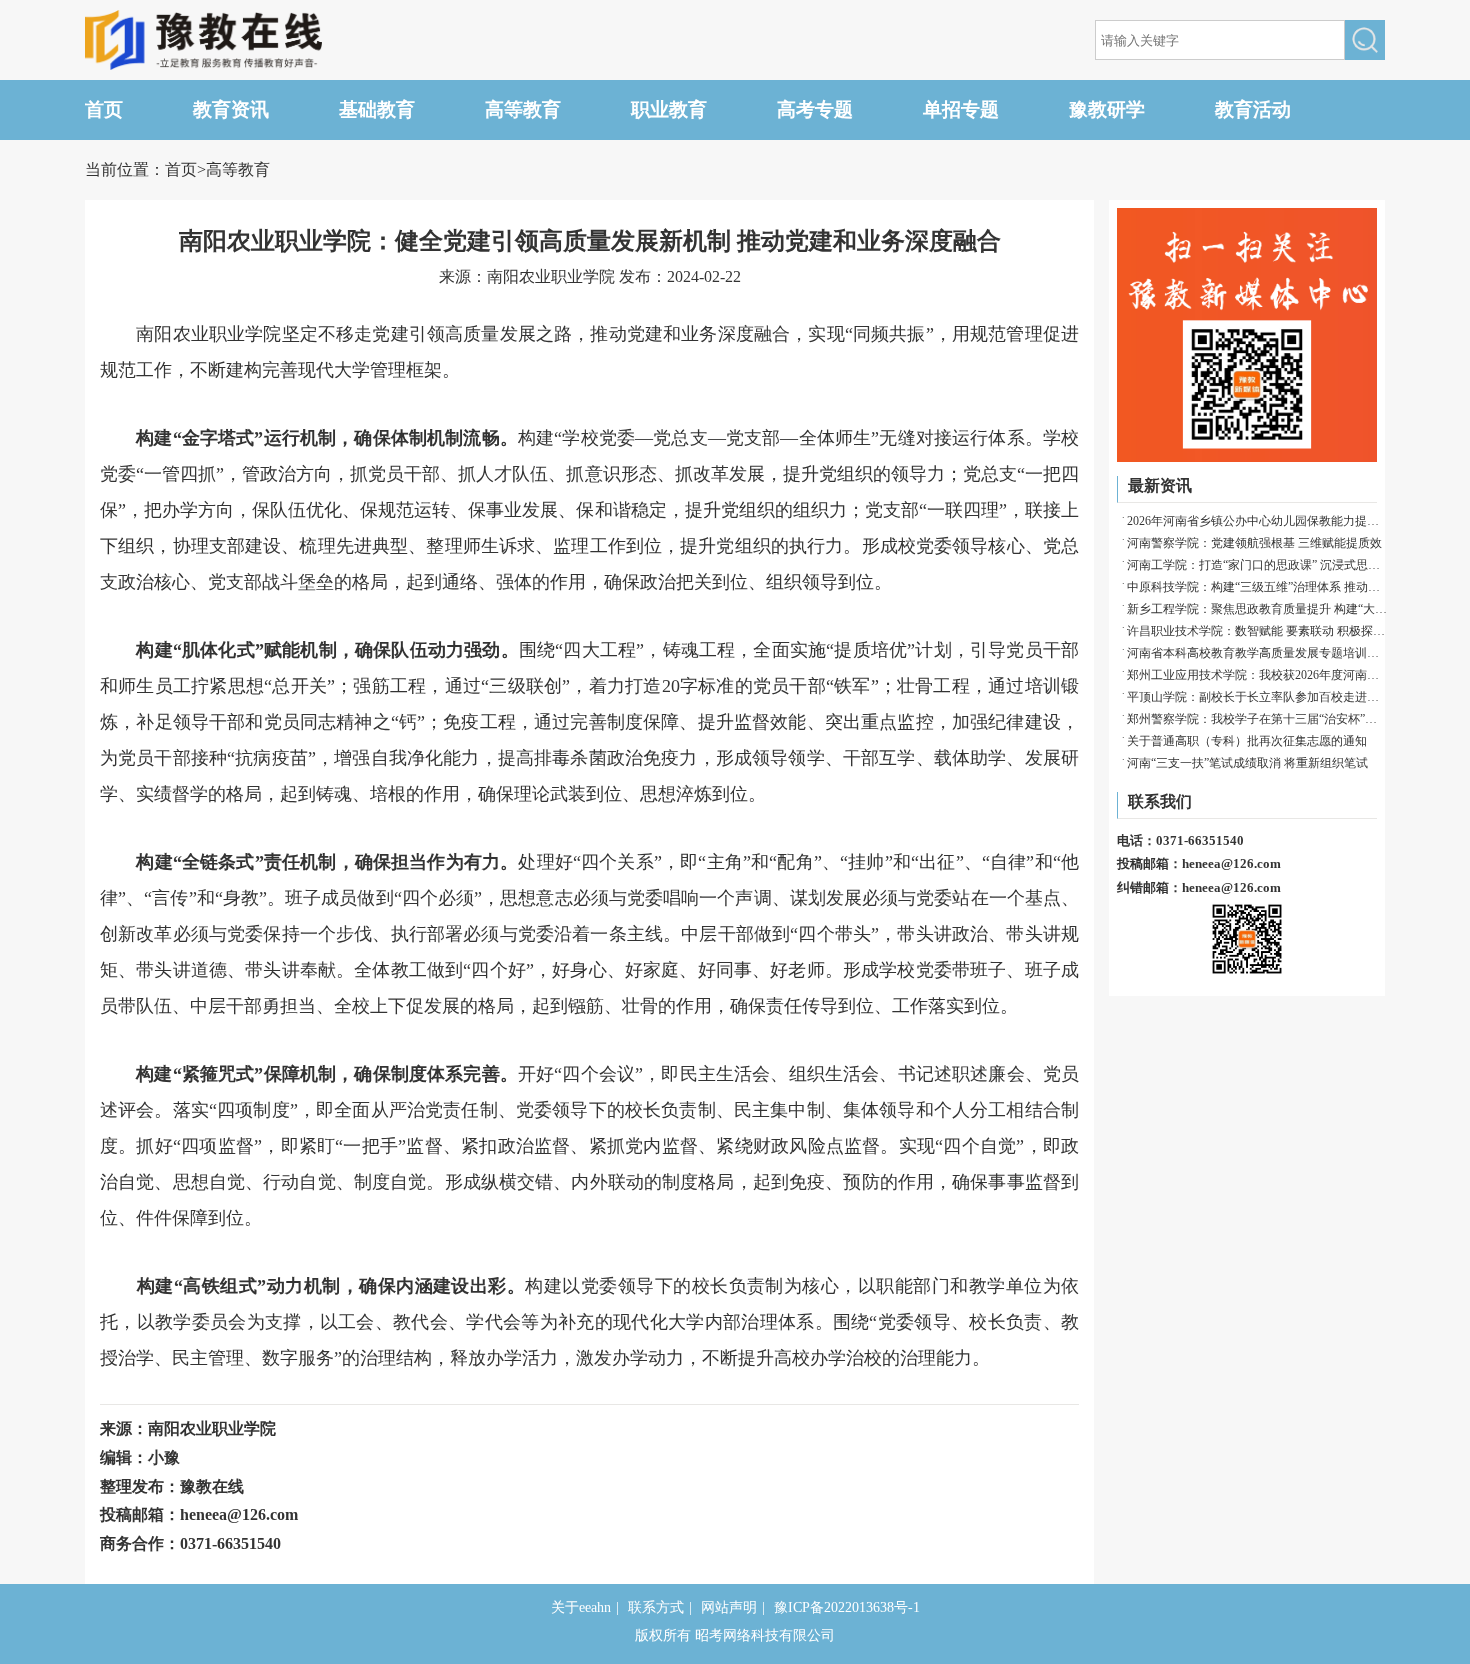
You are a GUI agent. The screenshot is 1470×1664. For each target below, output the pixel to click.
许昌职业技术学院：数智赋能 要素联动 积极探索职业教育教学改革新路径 (1257, 631)
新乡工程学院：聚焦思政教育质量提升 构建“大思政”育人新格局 (1257, 609)
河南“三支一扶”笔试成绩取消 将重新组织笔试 (1247, 763)
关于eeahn (581, 1607)
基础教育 (377, 109)
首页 (104, 109)
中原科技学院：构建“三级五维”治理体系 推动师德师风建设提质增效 (1257, 587)
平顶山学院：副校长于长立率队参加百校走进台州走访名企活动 (1257, 697)
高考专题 (815, 109)
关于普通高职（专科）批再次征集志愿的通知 (1247, 741)
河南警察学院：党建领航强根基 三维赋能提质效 (1254, 543)
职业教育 (669, 109)
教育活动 (1253, 109)
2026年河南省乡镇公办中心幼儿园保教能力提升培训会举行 (1257, 521)
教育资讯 (231, 109)
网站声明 (729, 1607)
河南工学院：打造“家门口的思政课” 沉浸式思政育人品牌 (1257, 565)
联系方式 (656, 1607)
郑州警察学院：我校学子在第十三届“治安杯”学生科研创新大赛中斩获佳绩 (1257, 719)
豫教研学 (1107, 109)
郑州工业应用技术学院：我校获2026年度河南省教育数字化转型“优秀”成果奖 (1257, 675)
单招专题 (961, 109)
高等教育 (523, 109)
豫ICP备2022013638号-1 (847, 1607)
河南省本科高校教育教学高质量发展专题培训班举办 (1257, 653)
